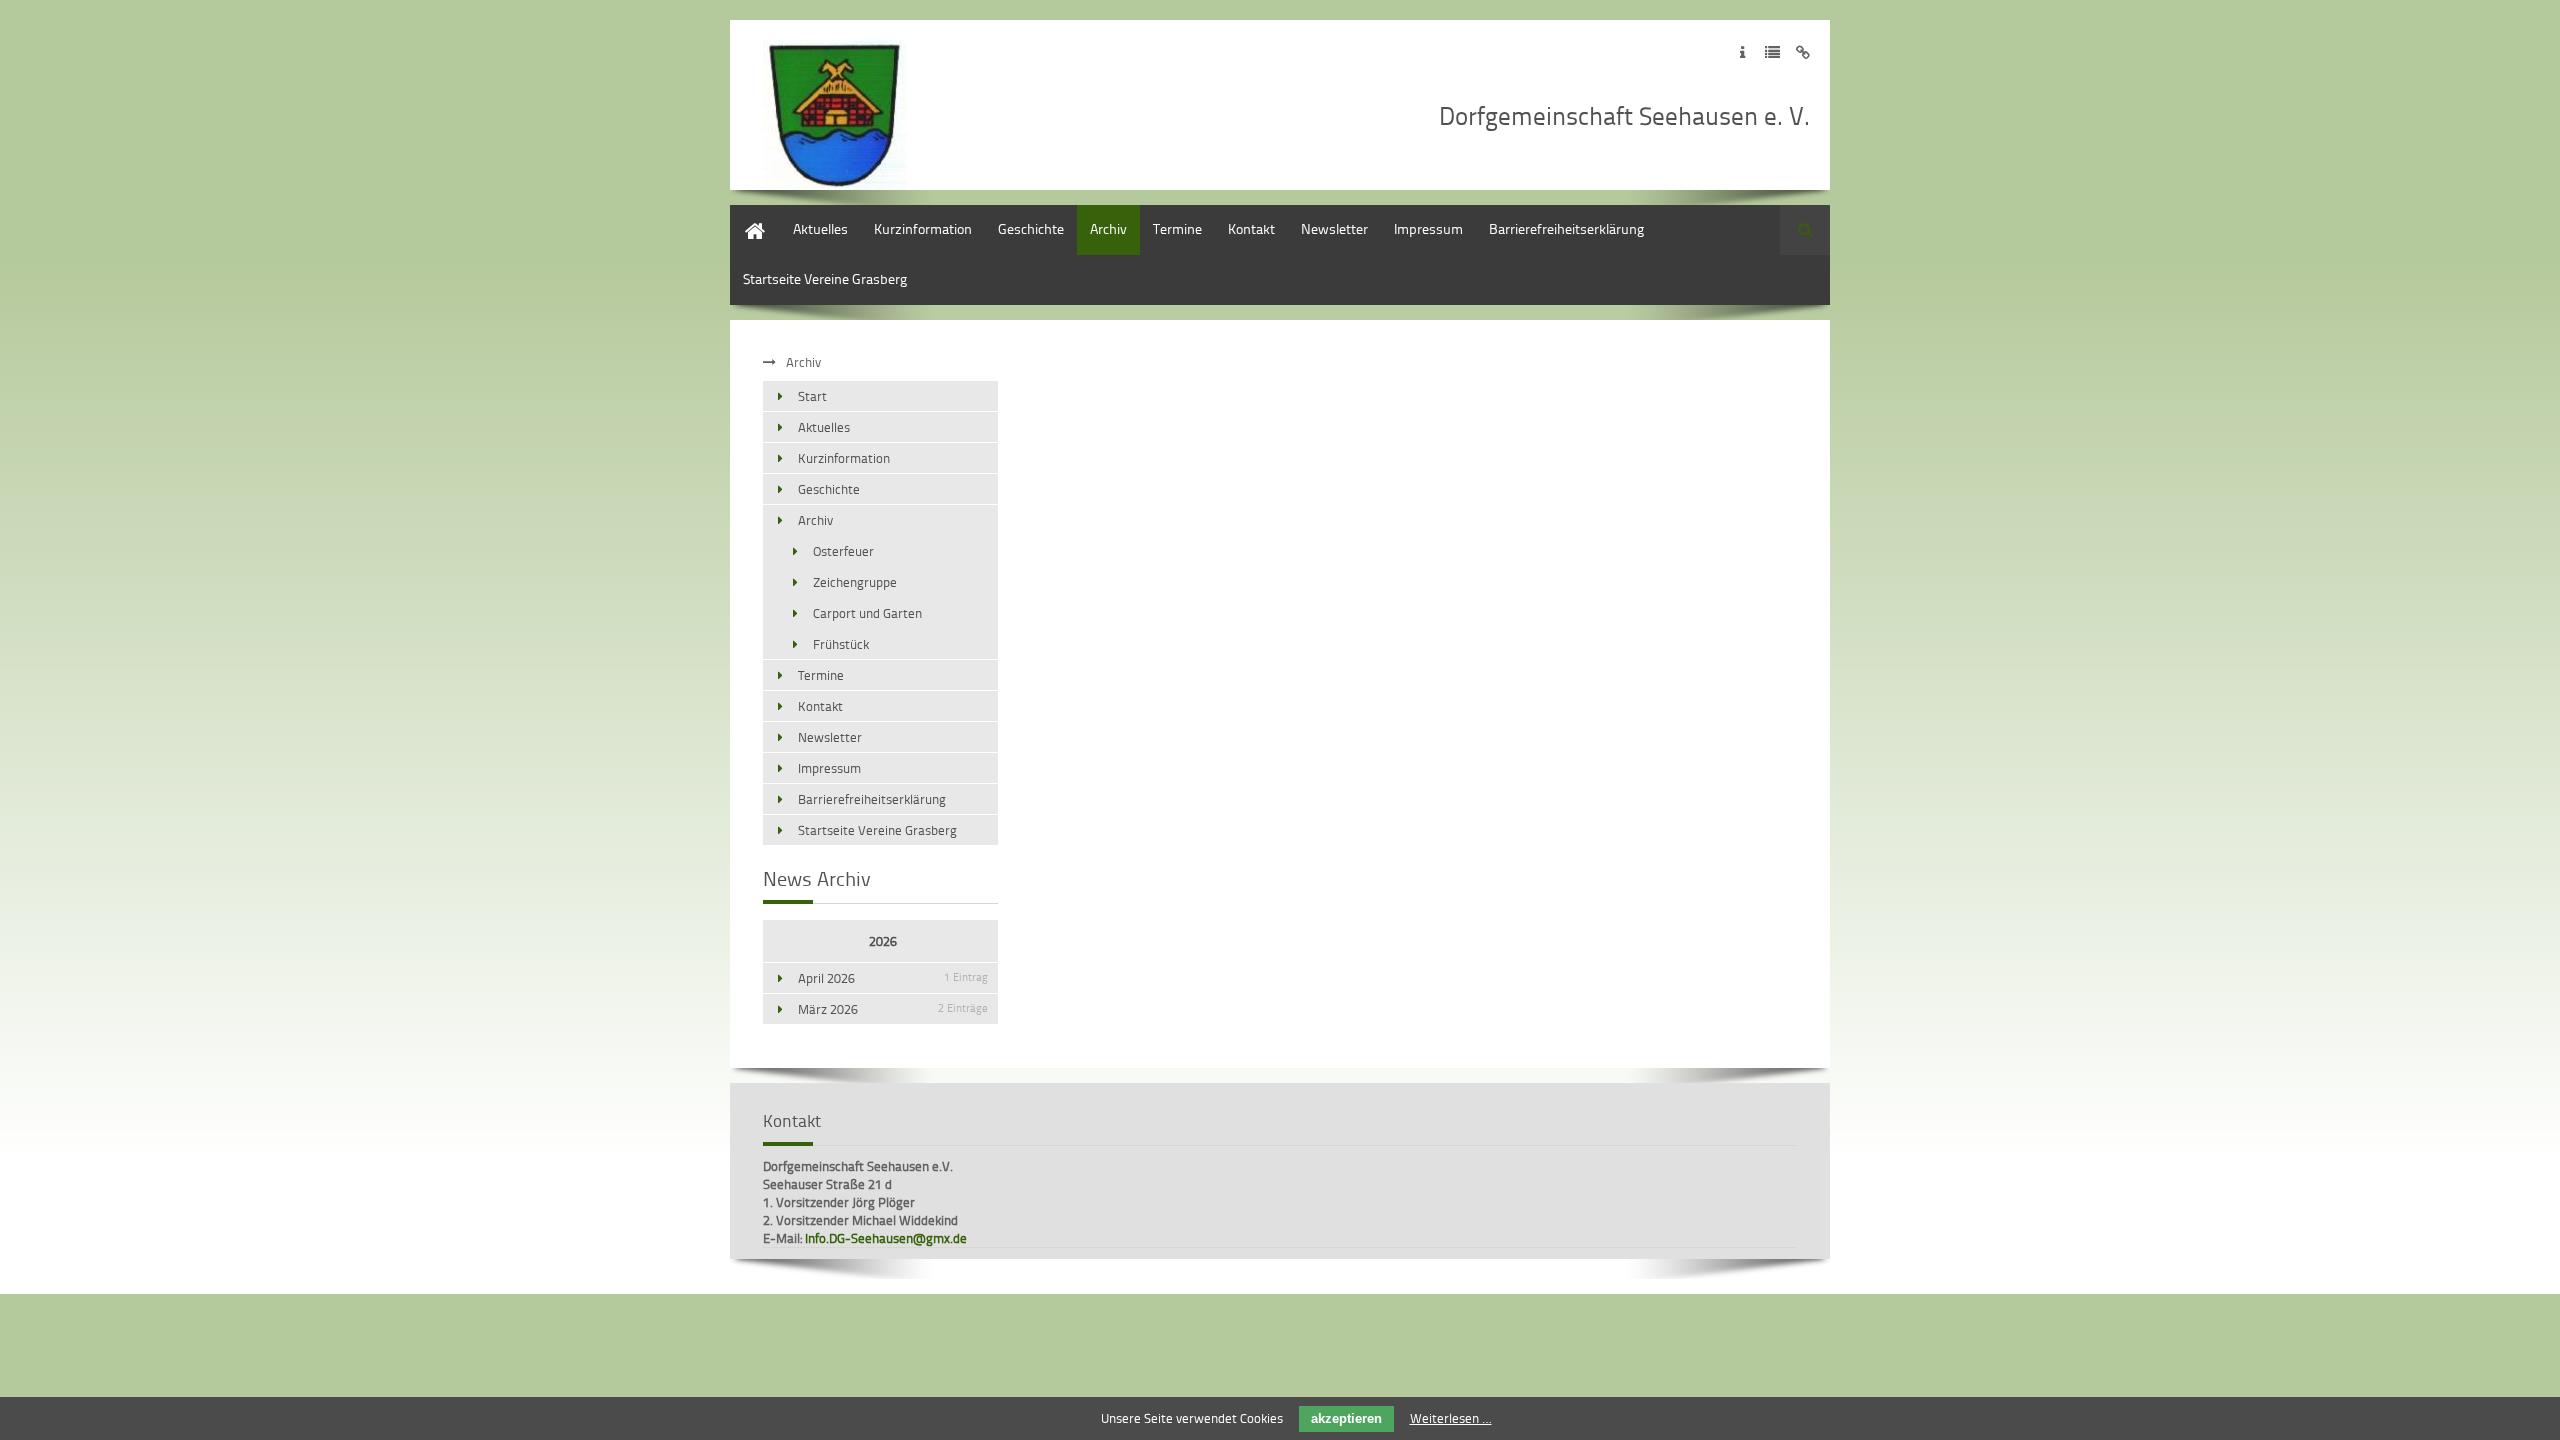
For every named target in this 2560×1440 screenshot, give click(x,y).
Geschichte (1031, 228)
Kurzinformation (923, 228)
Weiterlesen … (1451, 1418)
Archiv (1108, 228)
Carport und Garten (867, 613)
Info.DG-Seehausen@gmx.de (886, 1238)
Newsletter (1334, 228)
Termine (1177, 228)
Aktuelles (820, 228)
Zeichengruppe (855, 582)
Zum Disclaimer (1802, 52)
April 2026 (893, 978)
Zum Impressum (1742, 52)
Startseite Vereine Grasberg (825, 278)
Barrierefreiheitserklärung (1566, 228)
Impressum (1428, 228)
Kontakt (1251, 228)
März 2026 (893, 1009)
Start (744, 214)
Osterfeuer (843, 551)
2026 (883, 941)
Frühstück (841, 644)
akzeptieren (1346, 1418)
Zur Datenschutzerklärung (1772, 52)
